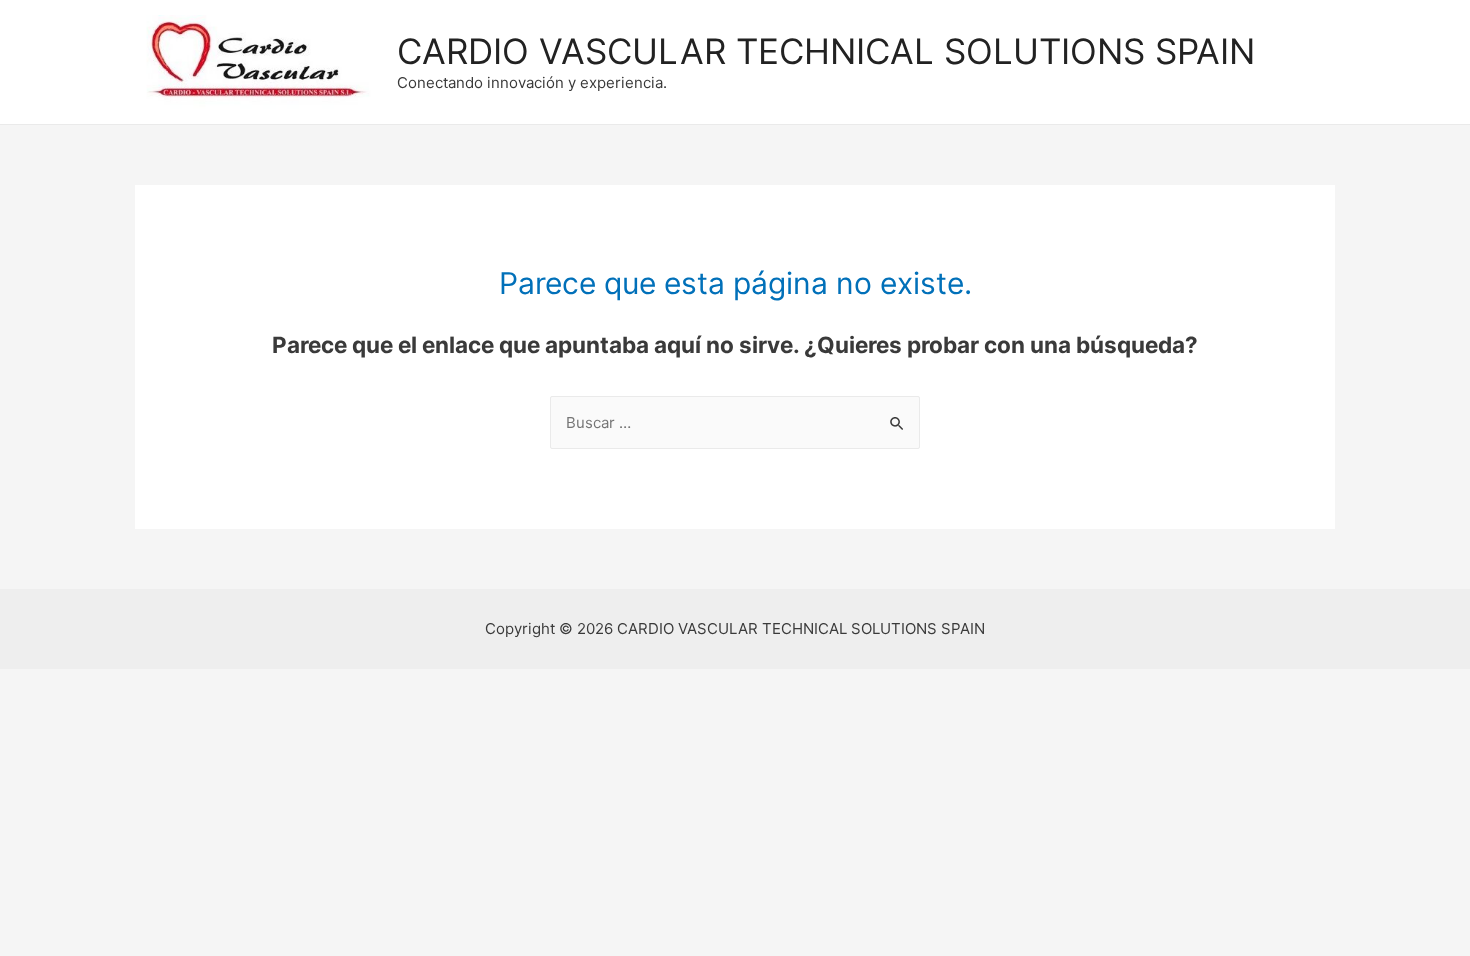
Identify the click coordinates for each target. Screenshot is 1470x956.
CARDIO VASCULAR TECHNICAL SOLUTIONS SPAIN (826, 51)
